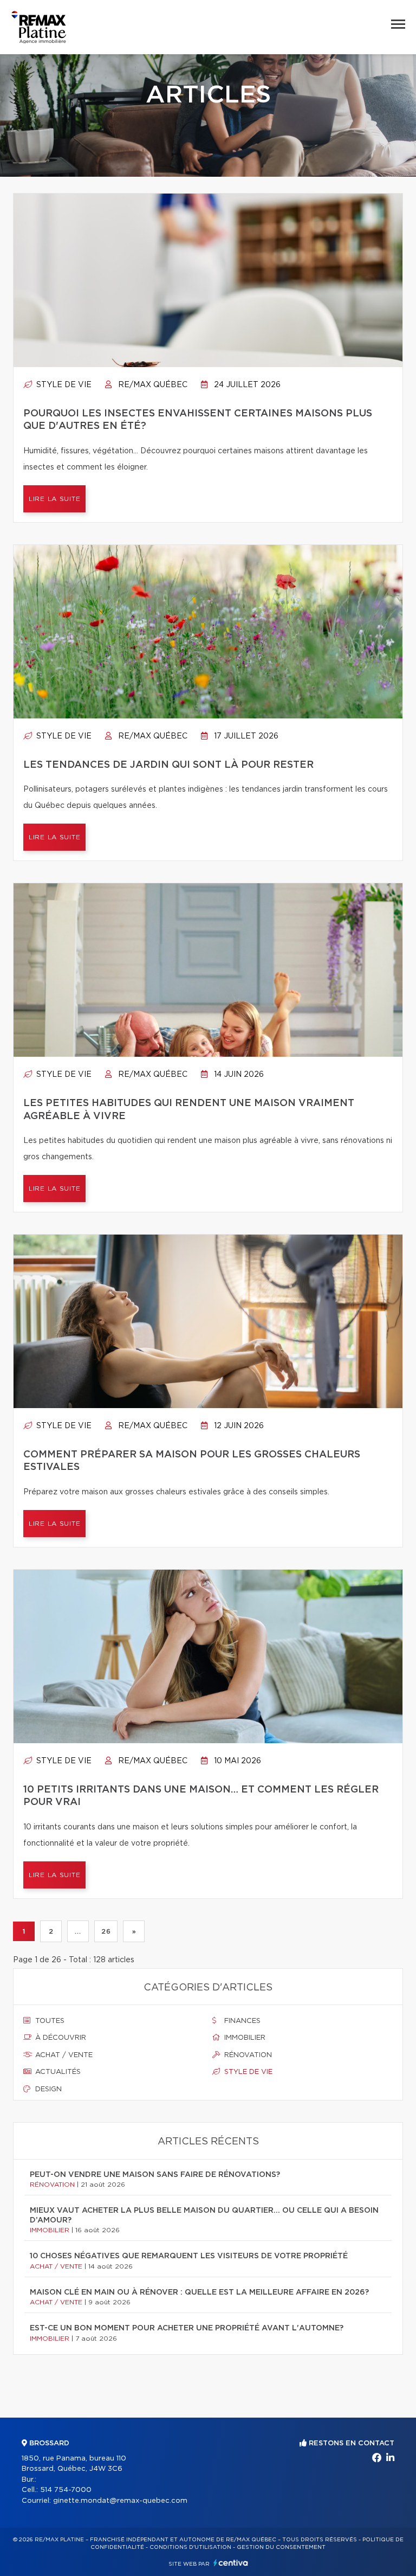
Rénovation (247, 2055)
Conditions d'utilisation (190, 2547)
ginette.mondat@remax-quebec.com (120, 2501)
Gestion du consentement (281, 2547)
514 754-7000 (66, 2490)
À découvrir (60, 2038)
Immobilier (244, 2038)
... (78, 1931)
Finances (241, 2021)
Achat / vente (63, 2055)
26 (106, 1931)
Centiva (231, 2563)
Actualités (57, 2072)
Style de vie (63, 385)
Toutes (49, 2021)
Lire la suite (54, 499)
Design (47, 2089)
